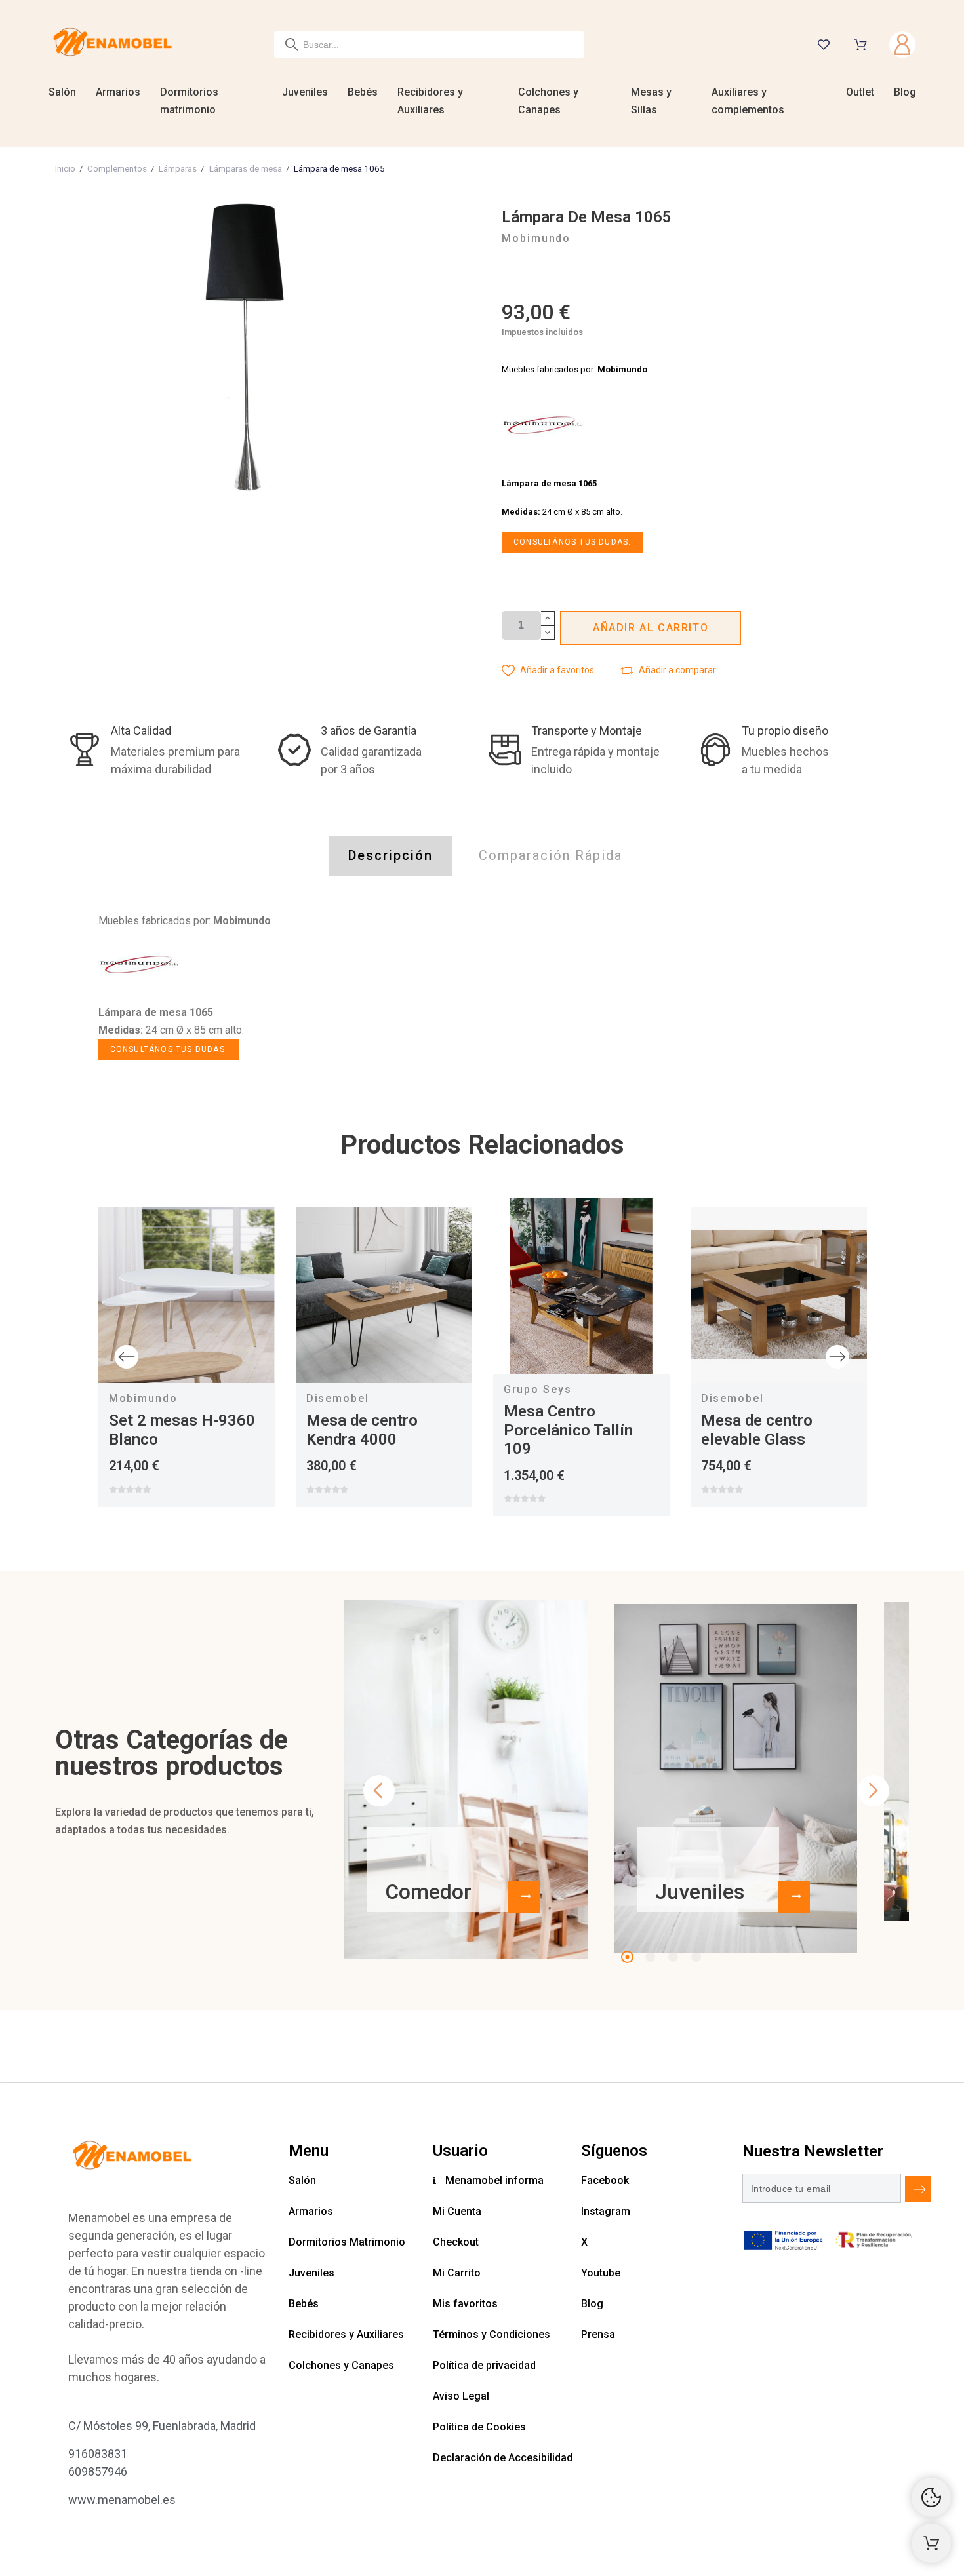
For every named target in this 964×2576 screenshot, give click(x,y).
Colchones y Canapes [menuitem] (548, 101)
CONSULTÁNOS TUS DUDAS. (572, 542)
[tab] (391, 856)
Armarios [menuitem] (118, 92)
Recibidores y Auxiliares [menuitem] (430, 101)
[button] (548, 670)
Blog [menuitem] (905, 92)
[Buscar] (292, 45)
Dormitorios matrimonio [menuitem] (189, 101)
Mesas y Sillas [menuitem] (651, 101)
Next (837, 1357)
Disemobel (338, 1398)
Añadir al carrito (651, 628)
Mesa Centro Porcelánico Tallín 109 (568, 1430)
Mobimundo (143, 1398)
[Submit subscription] (918, 2189)
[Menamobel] (112, 44)
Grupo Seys (538, 1389)
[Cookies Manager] (931, 2497)
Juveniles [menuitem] (305, 92)
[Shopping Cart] (931, 2543)
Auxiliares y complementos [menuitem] (748, 101)
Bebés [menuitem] (363, 92)
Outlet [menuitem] (860, 92)
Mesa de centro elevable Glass (757, 1430)
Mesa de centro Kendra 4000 (362, 1430)
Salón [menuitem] (62, 92)
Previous (127, 1357)
